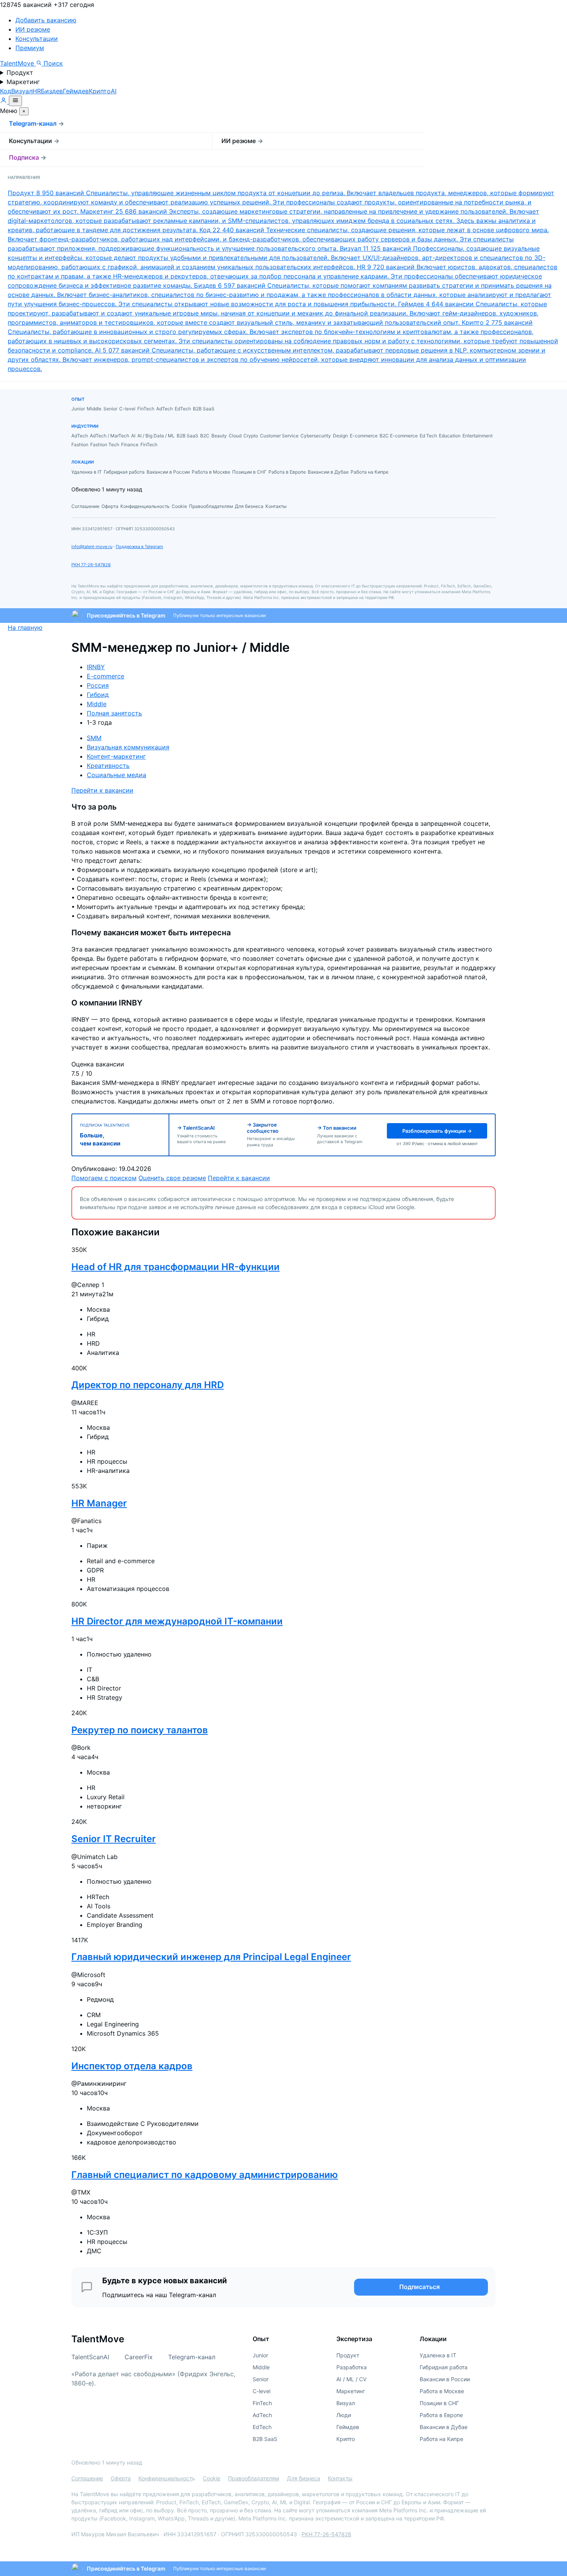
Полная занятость (114, 713)
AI (114, 91)
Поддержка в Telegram (139, 547)
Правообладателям (254, 2478)
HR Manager (99, 1503)
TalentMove (18, 63)
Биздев (52, 91)
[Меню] (15, 101)
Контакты (340, 2478)
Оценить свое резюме (172, 1178)
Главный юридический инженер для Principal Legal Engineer (211, 1957)
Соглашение (87, 2478)
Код (6, 91)
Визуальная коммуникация (128, 747)
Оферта (121, 2478)
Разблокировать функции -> (437, 1131)
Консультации (37, 39)
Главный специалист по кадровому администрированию (205, 2175)
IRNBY (96, 667)
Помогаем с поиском (104, 1178)
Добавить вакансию (46, 20)
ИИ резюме (33, 29)
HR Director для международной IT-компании (177, 1621)
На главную (25, 628)
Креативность (108, 766)
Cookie (212, 2478)
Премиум (30, 48)
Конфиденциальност (165, 2478)
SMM (94, 738)
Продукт (20, 73)
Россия (98, 685)
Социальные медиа (116, 775)
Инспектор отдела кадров (132, 2066)
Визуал (22, 91)
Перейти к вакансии (102, 790)
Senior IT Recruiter (114, 1839)
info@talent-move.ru (92, 547)
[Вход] (4, 101)
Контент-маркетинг (116, 756)
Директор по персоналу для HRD (148, 1385)
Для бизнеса (304, 2478)
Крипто (100, 91)
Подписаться (419, 2287)
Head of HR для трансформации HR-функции (175, 1267)
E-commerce (105, 676)
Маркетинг (23, 82)
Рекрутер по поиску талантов (140, 1730)
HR (37, 91)
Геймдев (76, 91)
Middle (97, 704)
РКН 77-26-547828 (91, 565)
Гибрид (98, 695)
